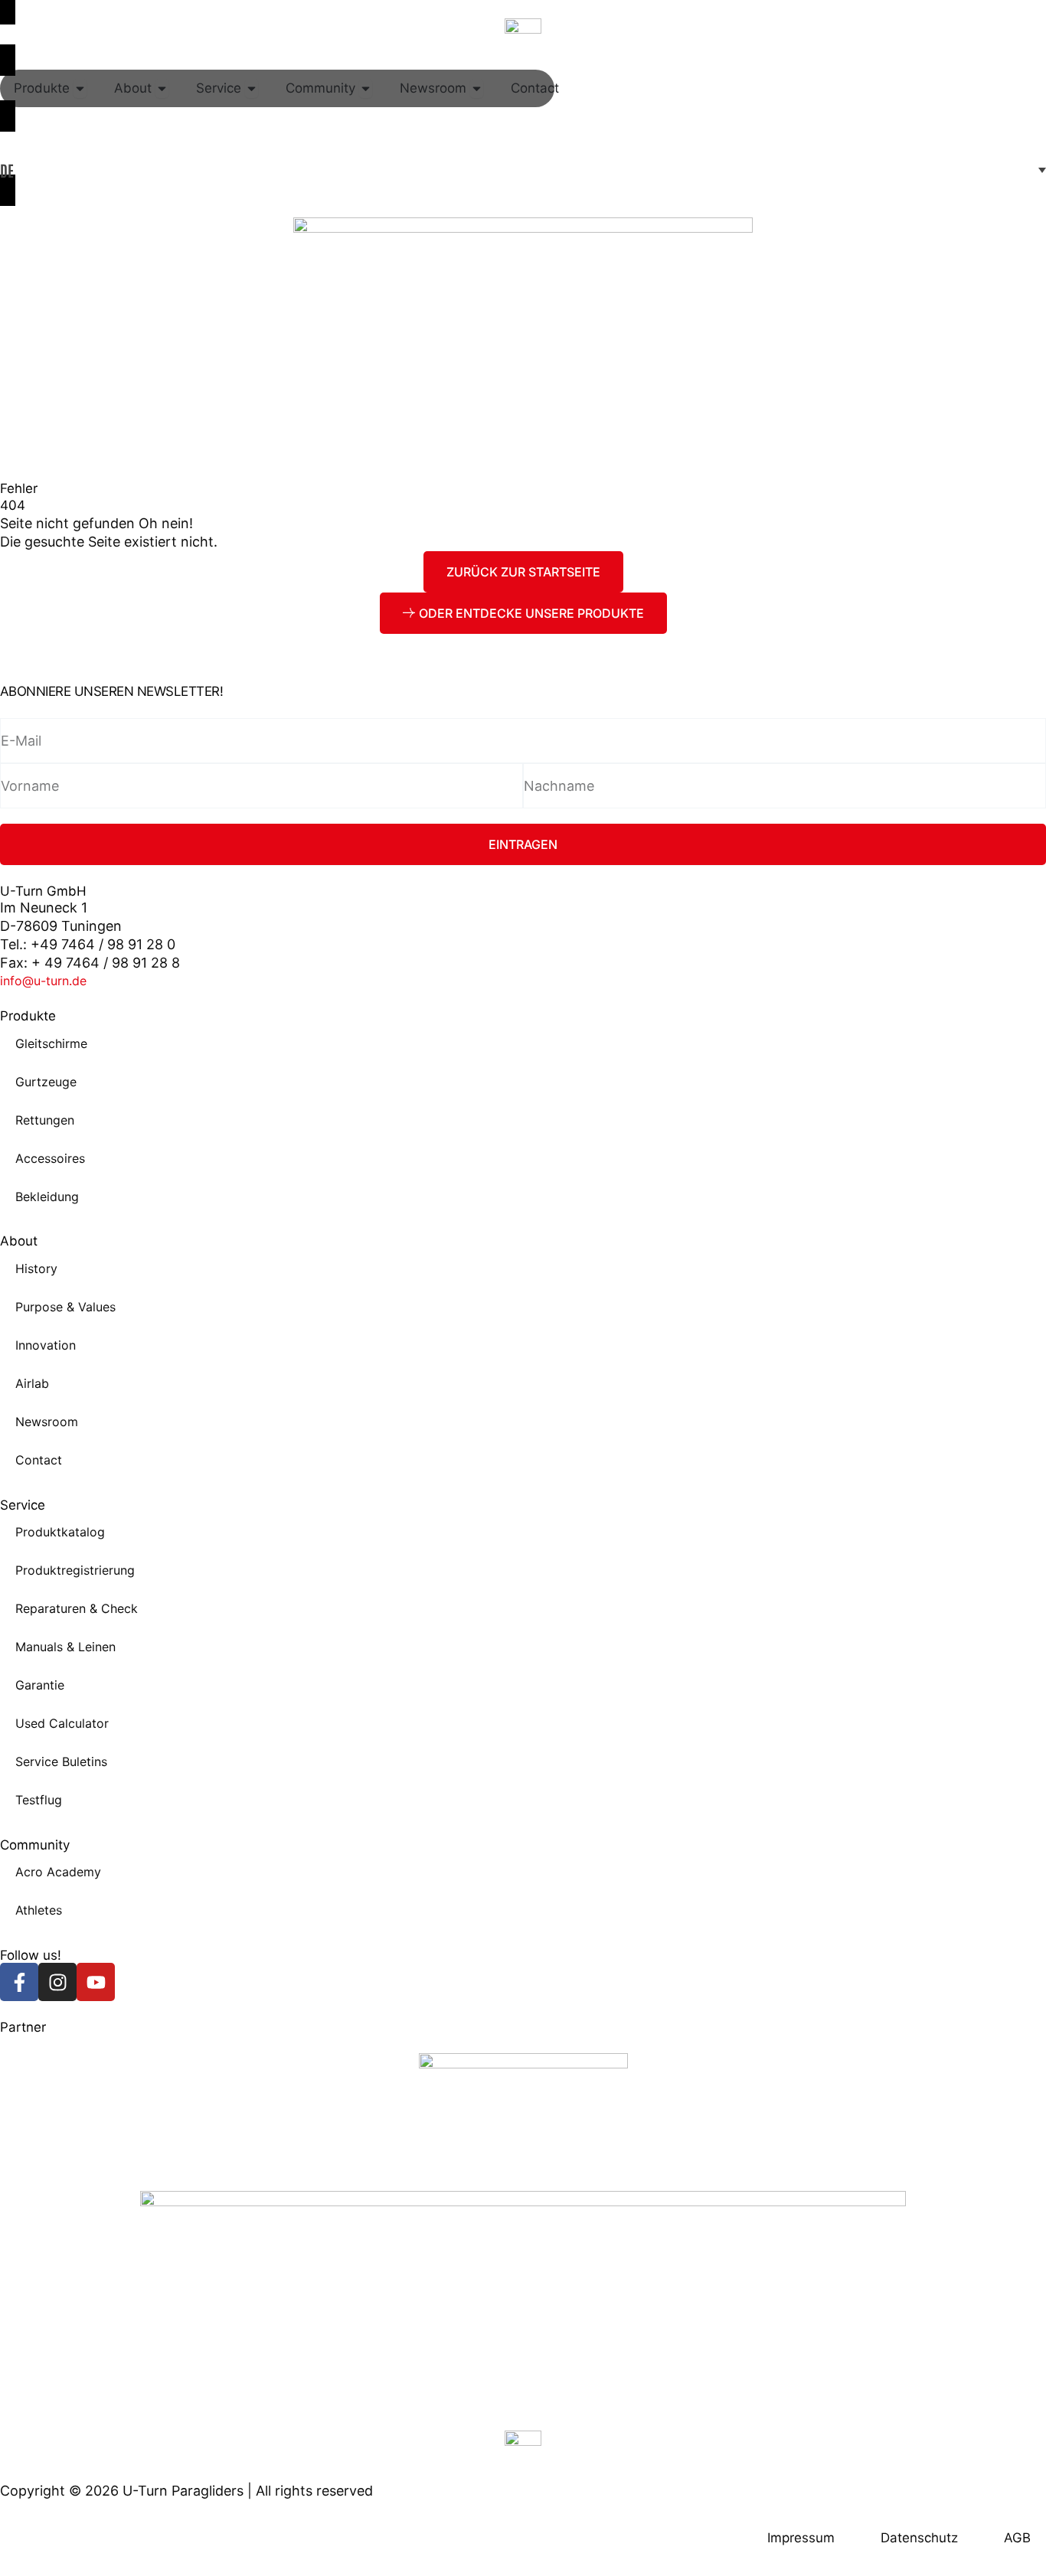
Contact (39, 1460)
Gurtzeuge (46, 1082)
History (36, 1268)
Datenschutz (919, 2538)
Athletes (39, 1910)
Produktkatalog (60, 1532)
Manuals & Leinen (65, 1647)
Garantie (40, 1685)
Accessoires (50, 1158)
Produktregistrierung (75, 1570)
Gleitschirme (51, 1043)
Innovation (46, 1345)
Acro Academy (58, 1872)
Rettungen (45, 1120)
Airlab (32, 1383)
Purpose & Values (65, 1307)
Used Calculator (62, 1723)
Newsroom (47, 1422)
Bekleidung (47, 1197)
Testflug (39, 1800)
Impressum (801, 2538)
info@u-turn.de (43, 981)
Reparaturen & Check (77, 1608)
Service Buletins (61, 1761)
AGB (1017, 2538)
